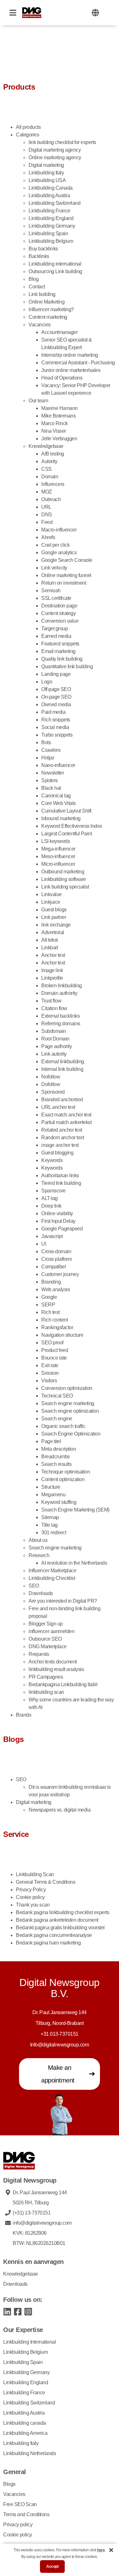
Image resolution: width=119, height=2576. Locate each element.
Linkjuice (51, 902)
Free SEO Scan (20, 2504)
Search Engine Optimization (71, 1434)
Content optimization (63, 1479)
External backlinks (60, 1016)
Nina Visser (54, 431)
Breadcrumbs (56, 1457)
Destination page (59, 606)
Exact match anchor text (66, 1115)
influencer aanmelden (51, 1631)
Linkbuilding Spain (48, 233)
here (101, 2550)
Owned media (56, 704)
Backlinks (39, 256)
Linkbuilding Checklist (52, 1578)
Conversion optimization (67, 1388)
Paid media (53, 712)
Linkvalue (52, 894)
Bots (46, 742)
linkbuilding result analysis (56, 1669)
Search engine (57, 1419)
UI (44, 1244)
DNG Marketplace (48, 1646)
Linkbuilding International (30, 2342)
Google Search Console (67, 560)
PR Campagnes (46, 1677)
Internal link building (62, 1069)
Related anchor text (62, 1130)
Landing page (56, 674)
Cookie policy (30, 1897)
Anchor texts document (53, 1662)
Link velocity (54, 568)
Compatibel (53, 1267)
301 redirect (54, 1533)
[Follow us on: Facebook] (18, 2311)
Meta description (59, 1449)
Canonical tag (56, 796)
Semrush (51, 591)
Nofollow (51, 1077)
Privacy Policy (31, 1890)
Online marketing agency (55, 157)
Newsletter (53, 773)
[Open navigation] (13, 13)
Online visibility (57, 1213)
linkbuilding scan (46, 1692)
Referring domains (61, 1024)
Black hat (51, 788)
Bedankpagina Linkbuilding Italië (63, 1684)
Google (49, 1297)
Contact (37, 287)
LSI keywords (56, 841)
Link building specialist (65, 887)
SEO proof (52, 1343)
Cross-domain (56, 1251)
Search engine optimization (70, 1411)
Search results (56, 1464)
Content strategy (58, 613)
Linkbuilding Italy (46, 173)
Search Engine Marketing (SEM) (75, 1510)
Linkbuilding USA (47, 180)
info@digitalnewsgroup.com (42, 2223)
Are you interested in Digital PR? (63, 1601)
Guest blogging (57, 1153)
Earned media (56, 636)
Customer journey (60, 1274)
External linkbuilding (63, 1062)
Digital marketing (46, 165)
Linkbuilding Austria (49, 195)
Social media (55, 727)
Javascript (52, 1236)
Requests (39, 1654)
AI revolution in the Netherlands (74, 1563)
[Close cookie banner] (111, 2550)
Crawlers (51, 750)
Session (50, 1373)
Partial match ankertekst (66, 1122)
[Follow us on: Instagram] (28, 2311)
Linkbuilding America (25, 2433)
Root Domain (55, 1039)
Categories (27, 135)
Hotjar (48, 758)
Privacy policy (18, 2525)
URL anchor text (58, 1107)
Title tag (50, 1525)
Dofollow (51, 1084)
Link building (42, 294)
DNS (47, 515)
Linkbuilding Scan (35, 1874)
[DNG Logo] (32, 13)
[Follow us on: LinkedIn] (7, 2311)
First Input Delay (58, 1221)
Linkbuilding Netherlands (30, 2453)
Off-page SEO (56, 689)
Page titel (51, 1441)
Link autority (54, 1054)
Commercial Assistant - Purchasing (78, 363)
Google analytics (59, 553)
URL (46, 507)
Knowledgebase (46, 446)
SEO (34, 1586)
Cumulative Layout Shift (66, 811)
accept (52, 2567)
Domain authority (60, 993)
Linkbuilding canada (25, 2423)
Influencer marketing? (51, 309)
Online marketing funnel (66, 575)
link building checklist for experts (62, 142)
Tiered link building (61, 1183)
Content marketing (48, 317)
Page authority (56, 1046)
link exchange (56, 925)
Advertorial (53, 932)
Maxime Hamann (60, 408)
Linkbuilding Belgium (51, 241)
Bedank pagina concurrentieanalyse (54, 1935)
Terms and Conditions (26, 2514)
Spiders (50, 780)
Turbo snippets (57, 735)
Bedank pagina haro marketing (48, 1943)
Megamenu (53, 1495)
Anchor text (53, 955)
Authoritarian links (60, 1175)
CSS (46, 469)
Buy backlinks (43, 249)
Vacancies (40, 325)
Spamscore (53, 1191)
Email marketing (58, 651)
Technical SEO (57, 1396)
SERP (48, 1305)
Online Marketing (46, 302)
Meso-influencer (58, 856)
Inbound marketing (61, 818)
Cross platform (56, 1259)
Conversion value (60, 621)
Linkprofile (52, 978)
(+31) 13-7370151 (32, 2213)
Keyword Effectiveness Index (72, 826)
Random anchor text (63, 1137)
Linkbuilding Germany (52, 226)
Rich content (54, 1320)
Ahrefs (48, 537)
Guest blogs (54, 910)
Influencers (53, 484)
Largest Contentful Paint (66, 834)
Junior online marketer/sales (71, 370)
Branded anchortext (62, 1100)
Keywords (52, 1160)
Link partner (54, 917)
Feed (47, 522)
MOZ (47, 492)
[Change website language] (95, 13)
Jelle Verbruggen (59, 439)
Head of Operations (62, 378)
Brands (23, 1715)
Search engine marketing (68, 1403)
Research (39, 1555)
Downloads (41, 1593)
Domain (50, 477)
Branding (51, 1282)
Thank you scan (33, 1905)
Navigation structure (62, 1335)
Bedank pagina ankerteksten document (57, 1920)
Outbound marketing (63, 872)
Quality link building (62, 659)
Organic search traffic (63, 1426)
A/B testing (53, 454)
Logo (47, 682)
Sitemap (50, 1517)
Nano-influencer (58, 765)
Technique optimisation (66, 1472)
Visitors (49, 1381)
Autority (49, 461)
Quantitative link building (67, 666)
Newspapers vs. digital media (60, 1810)
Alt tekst (50, 940)
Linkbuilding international (55, 264)
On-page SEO (56, 697)
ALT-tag (50, 1198)
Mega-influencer (58, 849)
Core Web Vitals (59, 803)
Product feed (55, 1350)
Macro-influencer (59, 530)
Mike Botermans (58, 416)
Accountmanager (59, 332)
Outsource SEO (45, 1639)
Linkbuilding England (51, 218)
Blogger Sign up (46, 1624)
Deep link (51, 1206)
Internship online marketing (70, 355)
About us (38, 1540)
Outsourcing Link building (55, 271)
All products (28, 127)
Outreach (51, 499)
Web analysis (56, 1289)
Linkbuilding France (50, 211)
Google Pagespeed (62, 1229)
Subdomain (54, 1031)
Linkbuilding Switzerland (54, 203)
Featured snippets (60, 644)
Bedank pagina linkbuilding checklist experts (63, 1912)
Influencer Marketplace (52, 1571)
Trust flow (51, 1001)
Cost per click (55, 545)
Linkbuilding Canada (51, 188)
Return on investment (64, 583)
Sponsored (53, 1092)
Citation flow (54, 1008)
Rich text (50, 1312)
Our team (38, 401)
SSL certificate (56, 598)
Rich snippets (56, 720)
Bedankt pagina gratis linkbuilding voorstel (60, 1928)
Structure (51, 1487)
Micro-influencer (58, 864)
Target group (54, 628)
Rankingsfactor (57, 1327)
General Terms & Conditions (46, 1882)
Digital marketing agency (55, 150)
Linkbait (50, 948)
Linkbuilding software (64, 879)
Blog (33, 279)
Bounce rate (54, 1358)
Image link (52, 970)
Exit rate (50, 1365)
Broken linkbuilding (62, 986)
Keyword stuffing (59, 1502)
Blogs (9, 2484)
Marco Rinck (55, 423)
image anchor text (60, 1145)
